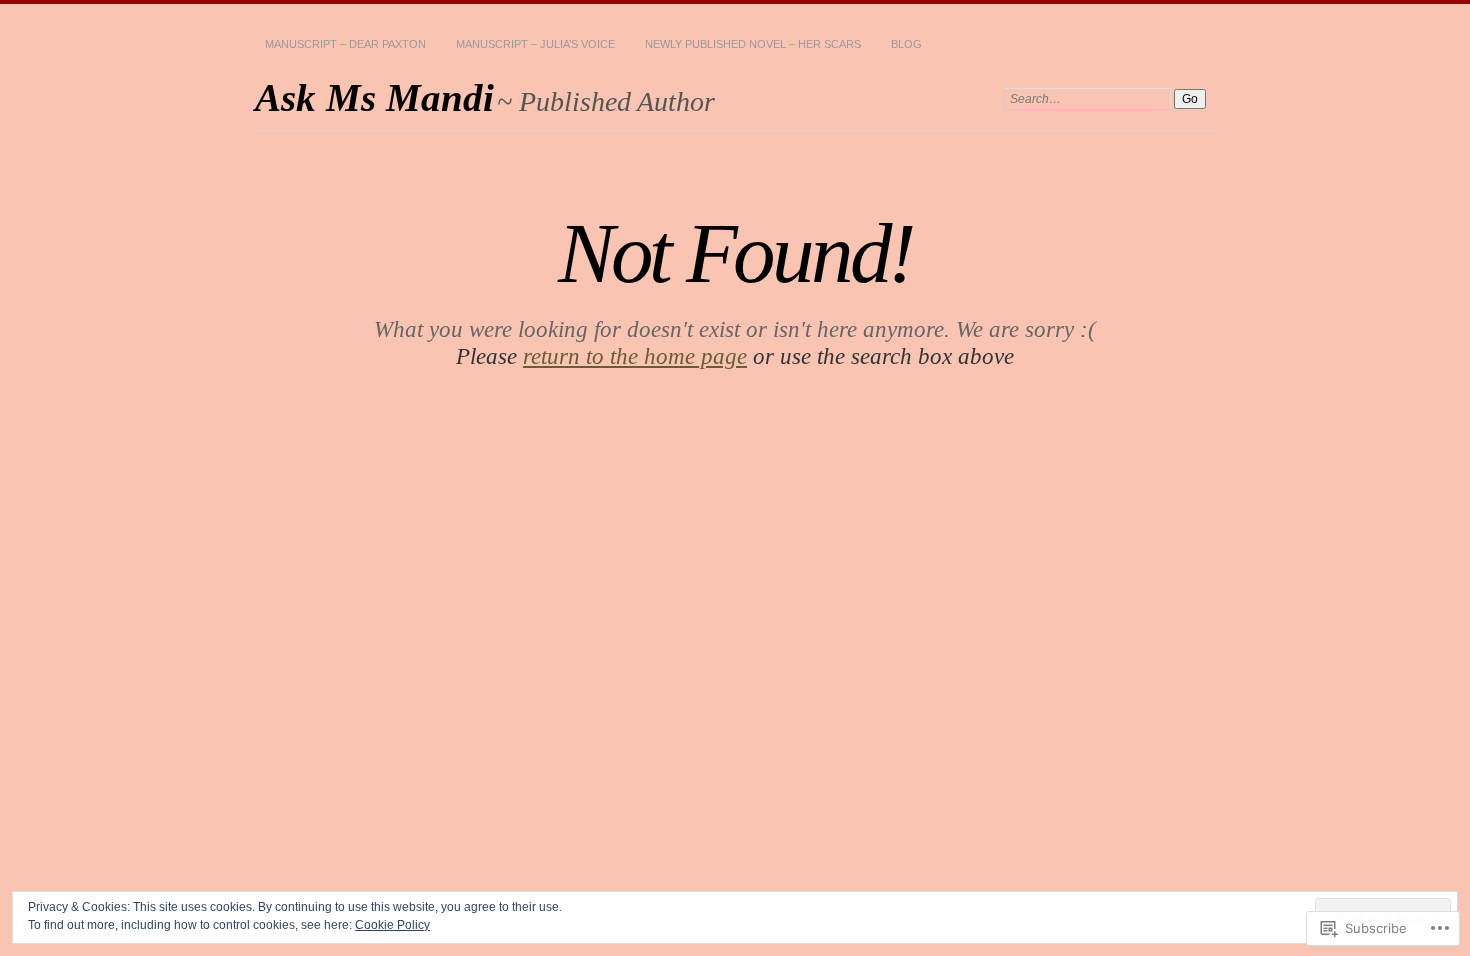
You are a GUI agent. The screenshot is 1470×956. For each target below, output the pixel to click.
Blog (906, 44)
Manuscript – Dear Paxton (345, 44)
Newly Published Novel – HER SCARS (753, 44)
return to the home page (635, 356)
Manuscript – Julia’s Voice (535, 44)
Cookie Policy (392, 925)
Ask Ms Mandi (374, 97)
